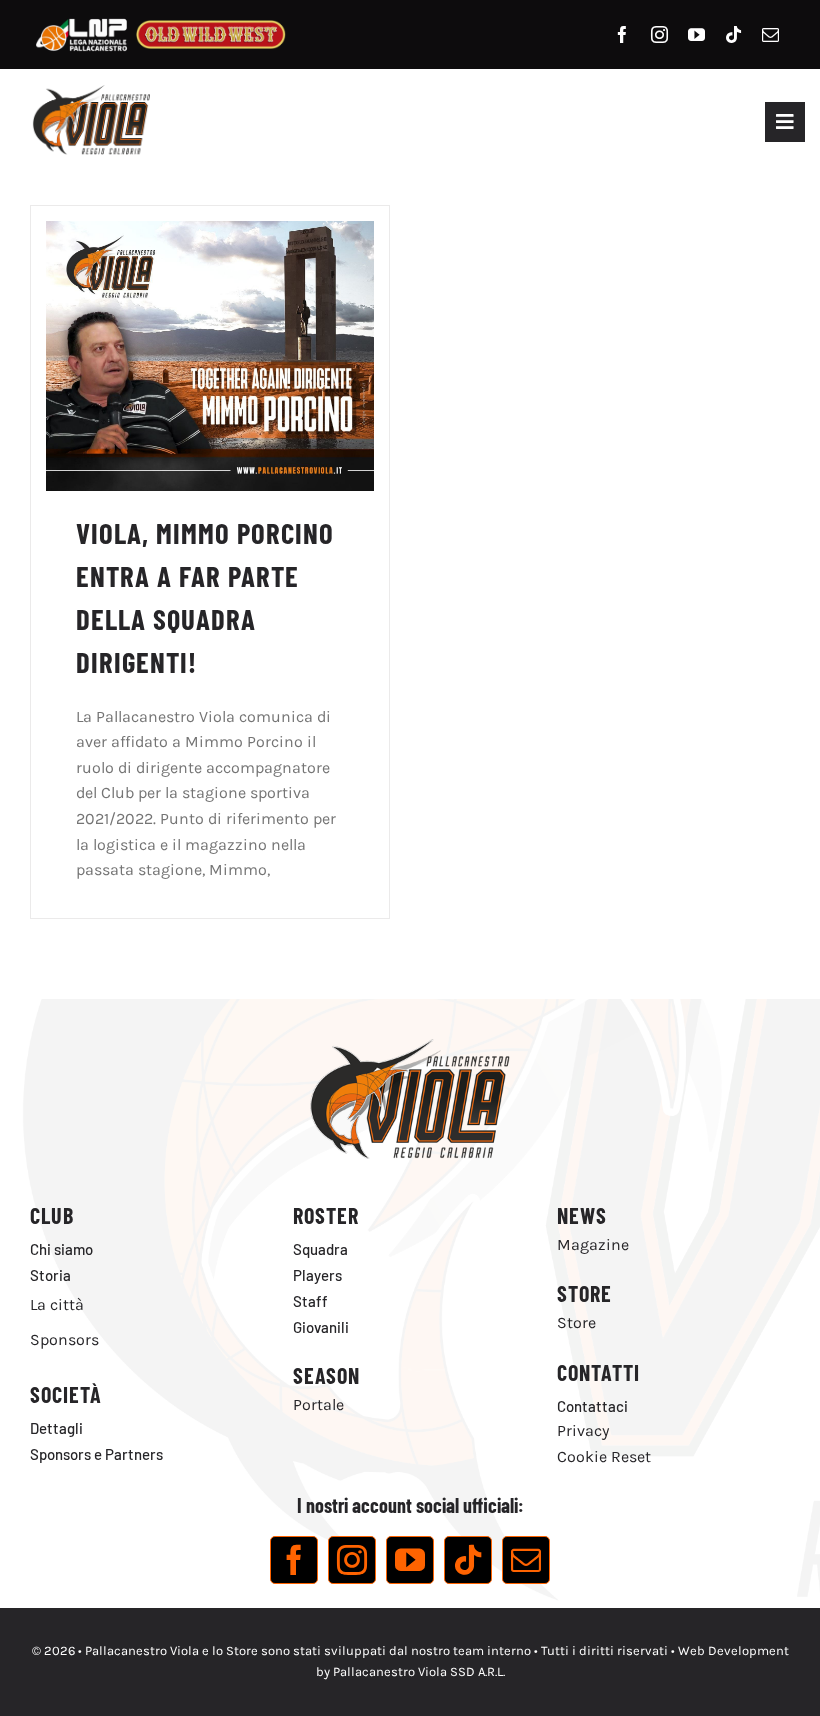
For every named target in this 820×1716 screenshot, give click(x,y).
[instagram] (659, 34)
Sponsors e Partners (96, 1454)
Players (317, 1275)
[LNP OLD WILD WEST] (161, 17)
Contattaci (592, 1406)
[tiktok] (733, 34)
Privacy (583, 1430)
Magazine (593, 1244)
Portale (318, 1404)
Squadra (320, 1249)
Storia (50, 1275)
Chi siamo (61, 1249)
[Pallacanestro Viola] (90, 91)
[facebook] (622, 34)
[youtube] (696, 34)
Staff (310, 1301)
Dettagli (56, 1428)
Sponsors (64, 1339)
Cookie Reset (604, 1456)
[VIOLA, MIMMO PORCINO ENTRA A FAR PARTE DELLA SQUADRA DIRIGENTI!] (210, 233)
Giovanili (321, 1327)
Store (576, 1322)
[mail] (770, 34)
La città (57, 1304)
